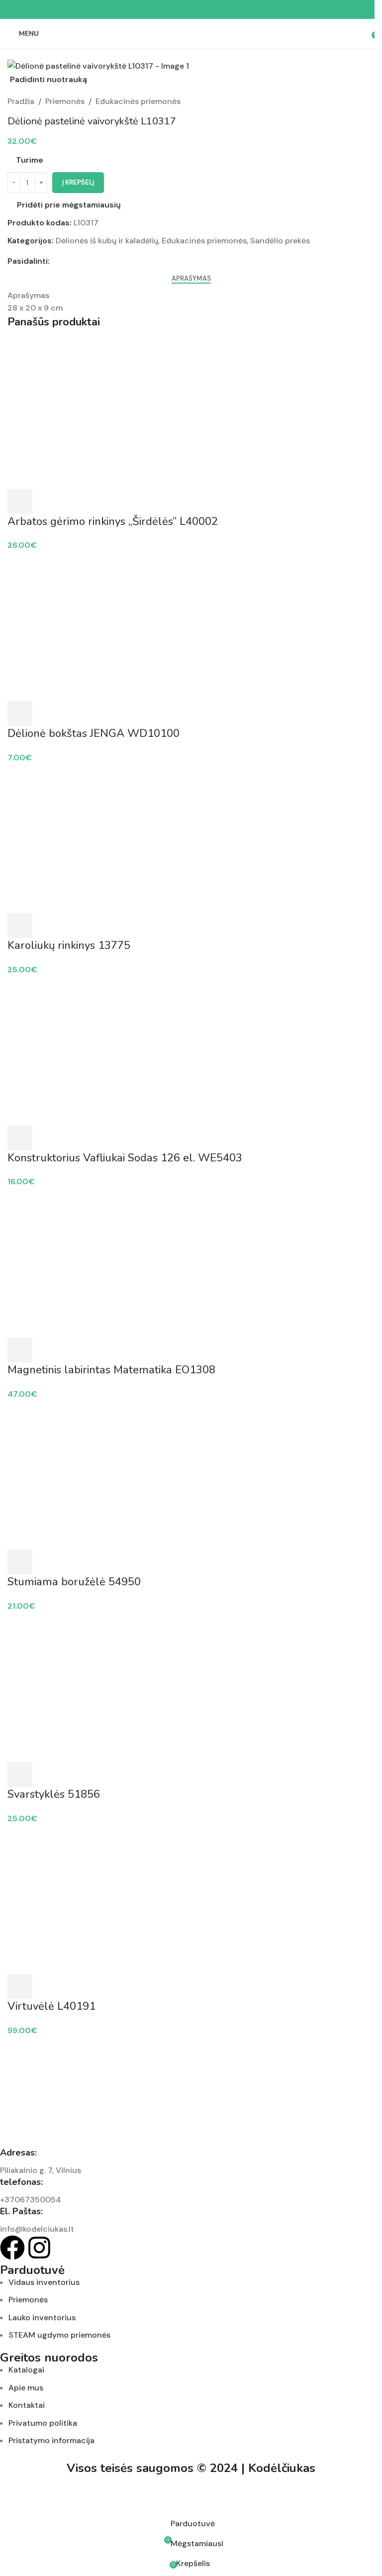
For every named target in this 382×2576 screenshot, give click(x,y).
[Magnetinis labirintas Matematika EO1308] (191, 1262)
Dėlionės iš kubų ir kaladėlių (107, 241)
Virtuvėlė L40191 (51, 2006)
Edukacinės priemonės (138, 101)
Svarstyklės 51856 (54, 1794)
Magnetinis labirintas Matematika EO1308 (111, 1370)
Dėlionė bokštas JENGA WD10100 (94, 733)
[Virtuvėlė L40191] (191, 1899)
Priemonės (65, 101)
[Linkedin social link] (203, 10)
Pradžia (21, 101)
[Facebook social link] (167, 10)
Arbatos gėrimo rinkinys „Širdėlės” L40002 (113, 521)
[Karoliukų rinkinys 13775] (191, 838)
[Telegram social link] (215, 10)
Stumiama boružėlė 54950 (74, 1582)
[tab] (191, 279)
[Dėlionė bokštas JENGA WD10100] (191, 626)
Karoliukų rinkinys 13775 (69, 945)
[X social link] (179, 10)
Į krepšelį (78, 182)
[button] (20, 502)
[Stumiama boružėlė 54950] (191, 1474)
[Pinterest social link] (191, 10)
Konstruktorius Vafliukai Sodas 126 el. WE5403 (125, 1158)
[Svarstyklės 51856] (191, 1687)
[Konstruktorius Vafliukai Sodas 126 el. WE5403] (191, 1050)
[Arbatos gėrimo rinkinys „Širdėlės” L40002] (191, 414)
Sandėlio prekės (280, 241)
